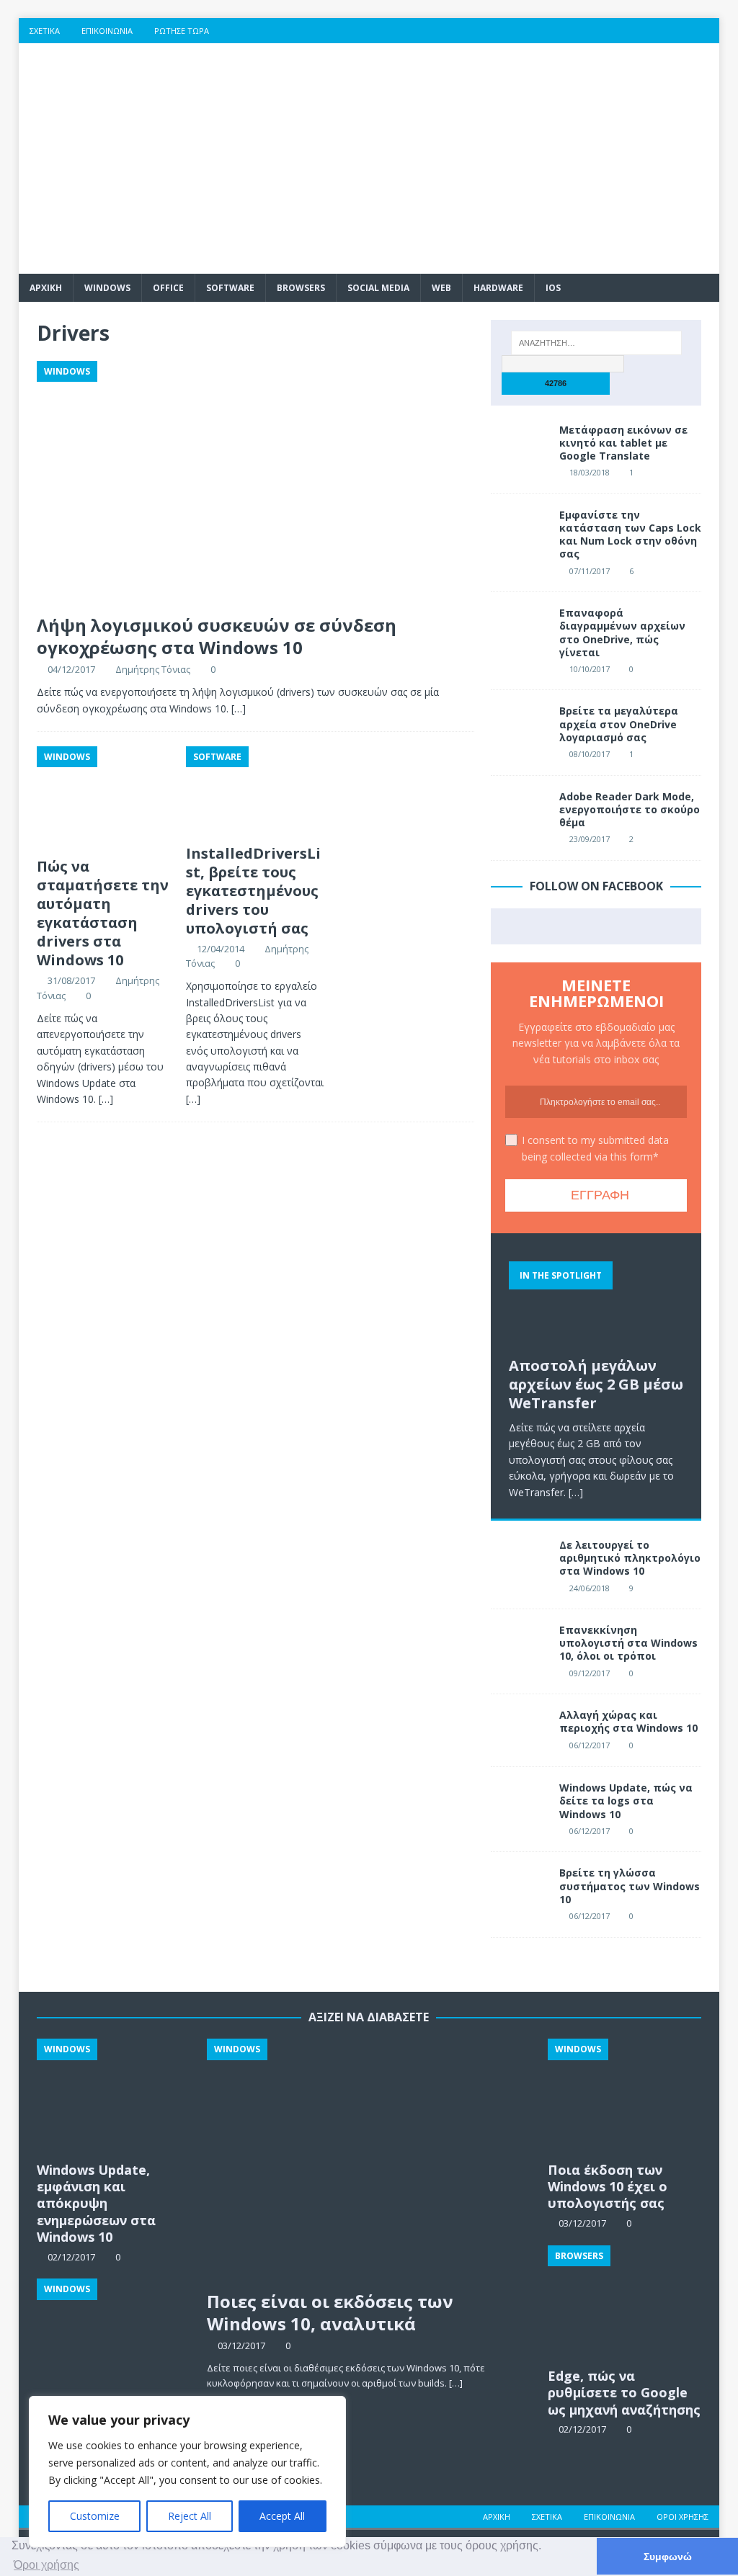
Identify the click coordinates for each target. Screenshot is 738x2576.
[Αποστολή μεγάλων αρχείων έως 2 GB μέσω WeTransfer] (596, 1300)
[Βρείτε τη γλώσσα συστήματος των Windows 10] (520, 1888)
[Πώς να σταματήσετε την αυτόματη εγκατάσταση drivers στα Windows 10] (106, 799)
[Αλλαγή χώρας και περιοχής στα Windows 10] (520, 1730)
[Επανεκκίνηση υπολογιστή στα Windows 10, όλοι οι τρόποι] (520, 1645)
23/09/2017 (590, 839)
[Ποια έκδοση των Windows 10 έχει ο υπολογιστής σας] (624, 2096)
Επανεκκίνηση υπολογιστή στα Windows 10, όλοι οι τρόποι (628, 1643)
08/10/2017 (590, 754)
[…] (239, 708)
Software (230, 288)
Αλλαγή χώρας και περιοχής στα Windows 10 (628, 1721)
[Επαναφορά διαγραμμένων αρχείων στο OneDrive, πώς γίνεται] (520, 628)
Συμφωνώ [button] (668, 2557)
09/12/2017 (590, 1673)
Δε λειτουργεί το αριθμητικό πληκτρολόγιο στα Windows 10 (630, 1558)
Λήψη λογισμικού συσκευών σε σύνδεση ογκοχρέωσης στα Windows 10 (217, 636)
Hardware (498, 288)
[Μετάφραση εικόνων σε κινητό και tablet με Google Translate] (520, 445)
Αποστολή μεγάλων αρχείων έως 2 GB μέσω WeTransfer (596, 1384)
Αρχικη (46, 288)
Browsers (301, 288)
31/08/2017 (71, 980)
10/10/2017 (590, 669)
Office (168, 288)
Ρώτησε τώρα (182, 31)
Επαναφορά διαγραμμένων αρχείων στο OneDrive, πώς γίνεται (622, 632)
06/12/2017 (590, 1745)
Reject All (190, 2516)
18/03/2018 (590, 472)
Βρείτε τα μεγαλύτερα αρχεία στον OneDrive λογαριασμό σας (619, 724)
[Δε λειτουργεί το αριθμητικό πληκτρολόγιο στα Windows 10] (520, 1560)
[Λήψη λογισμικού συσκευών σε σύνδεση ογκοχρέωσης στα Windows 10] (255, 484)
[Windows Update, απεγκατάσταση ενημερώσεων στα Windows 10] (114, 2336)
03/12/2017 (241, 2345)
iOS (553, 288)
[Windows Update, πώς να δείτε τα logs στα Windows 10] (520, 1803)
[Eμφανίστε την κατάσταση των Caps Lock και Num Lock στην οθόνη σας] (520, 530)
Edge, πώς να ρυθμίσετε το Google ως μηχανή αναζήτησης (624, 2393)
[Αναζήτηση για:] (596, 343)
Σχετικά (45, 31)
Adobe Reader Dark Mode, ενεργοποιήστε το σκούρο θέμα (630, 809)
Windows (107, 288)
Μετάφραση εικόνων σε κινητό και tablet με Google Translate (623, 443)
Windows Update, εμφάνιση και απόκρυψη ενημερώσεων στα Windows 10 (96, 2204)
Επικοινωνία (107, 31)
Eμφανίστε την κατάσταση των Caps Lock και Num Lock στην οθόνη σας (630, 535)
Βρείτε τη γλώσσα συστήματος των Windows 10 (630, 1886)
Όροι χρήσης (683, 2517)
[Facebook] (594, 31)
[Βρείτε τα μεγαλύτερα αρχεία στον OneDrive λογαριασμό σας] (520, 726)
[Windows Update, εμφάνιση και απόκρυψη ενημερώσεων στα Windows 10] (114, 2096)
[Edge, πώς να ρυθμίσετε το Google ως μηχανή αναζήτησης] (624, 2303)
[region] (187, 2472)
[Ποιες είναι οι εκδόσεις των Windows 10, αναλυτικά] (369, 2160)
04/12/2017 (71, 669)
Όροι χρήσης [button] (46, 2565)
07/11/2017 (590, 571)
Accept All (282, 2516)
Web (441, 288)
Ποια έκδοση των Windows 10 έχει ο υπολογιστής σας (608, 2187)
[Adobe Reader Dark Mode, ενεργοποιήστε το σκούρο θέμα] (520, 812)
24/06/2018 (590, 1588)
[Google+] (650, 31)
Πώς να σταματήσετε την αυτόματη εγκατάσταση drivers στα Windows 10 (103, 913)
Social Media (378, 288)
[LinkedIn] (679, 31)
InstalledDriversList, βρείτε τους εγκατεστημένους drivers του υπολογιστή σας (253, 891)
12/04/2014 (221, 949)
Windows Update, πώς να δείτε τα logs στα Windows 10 (626, 1801)
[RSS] (707, 31)
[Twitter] (622, 31)
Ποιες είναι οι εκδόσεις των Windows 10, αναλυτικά (330, 2312)
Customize (95, 2516)
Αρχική (497, 2517)
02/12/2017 (582, 2429)
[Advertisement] (481, 158)
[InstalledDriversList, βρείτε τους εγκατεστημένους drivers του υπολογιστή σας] (255, 792)
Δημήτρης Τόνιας (153, 669)
